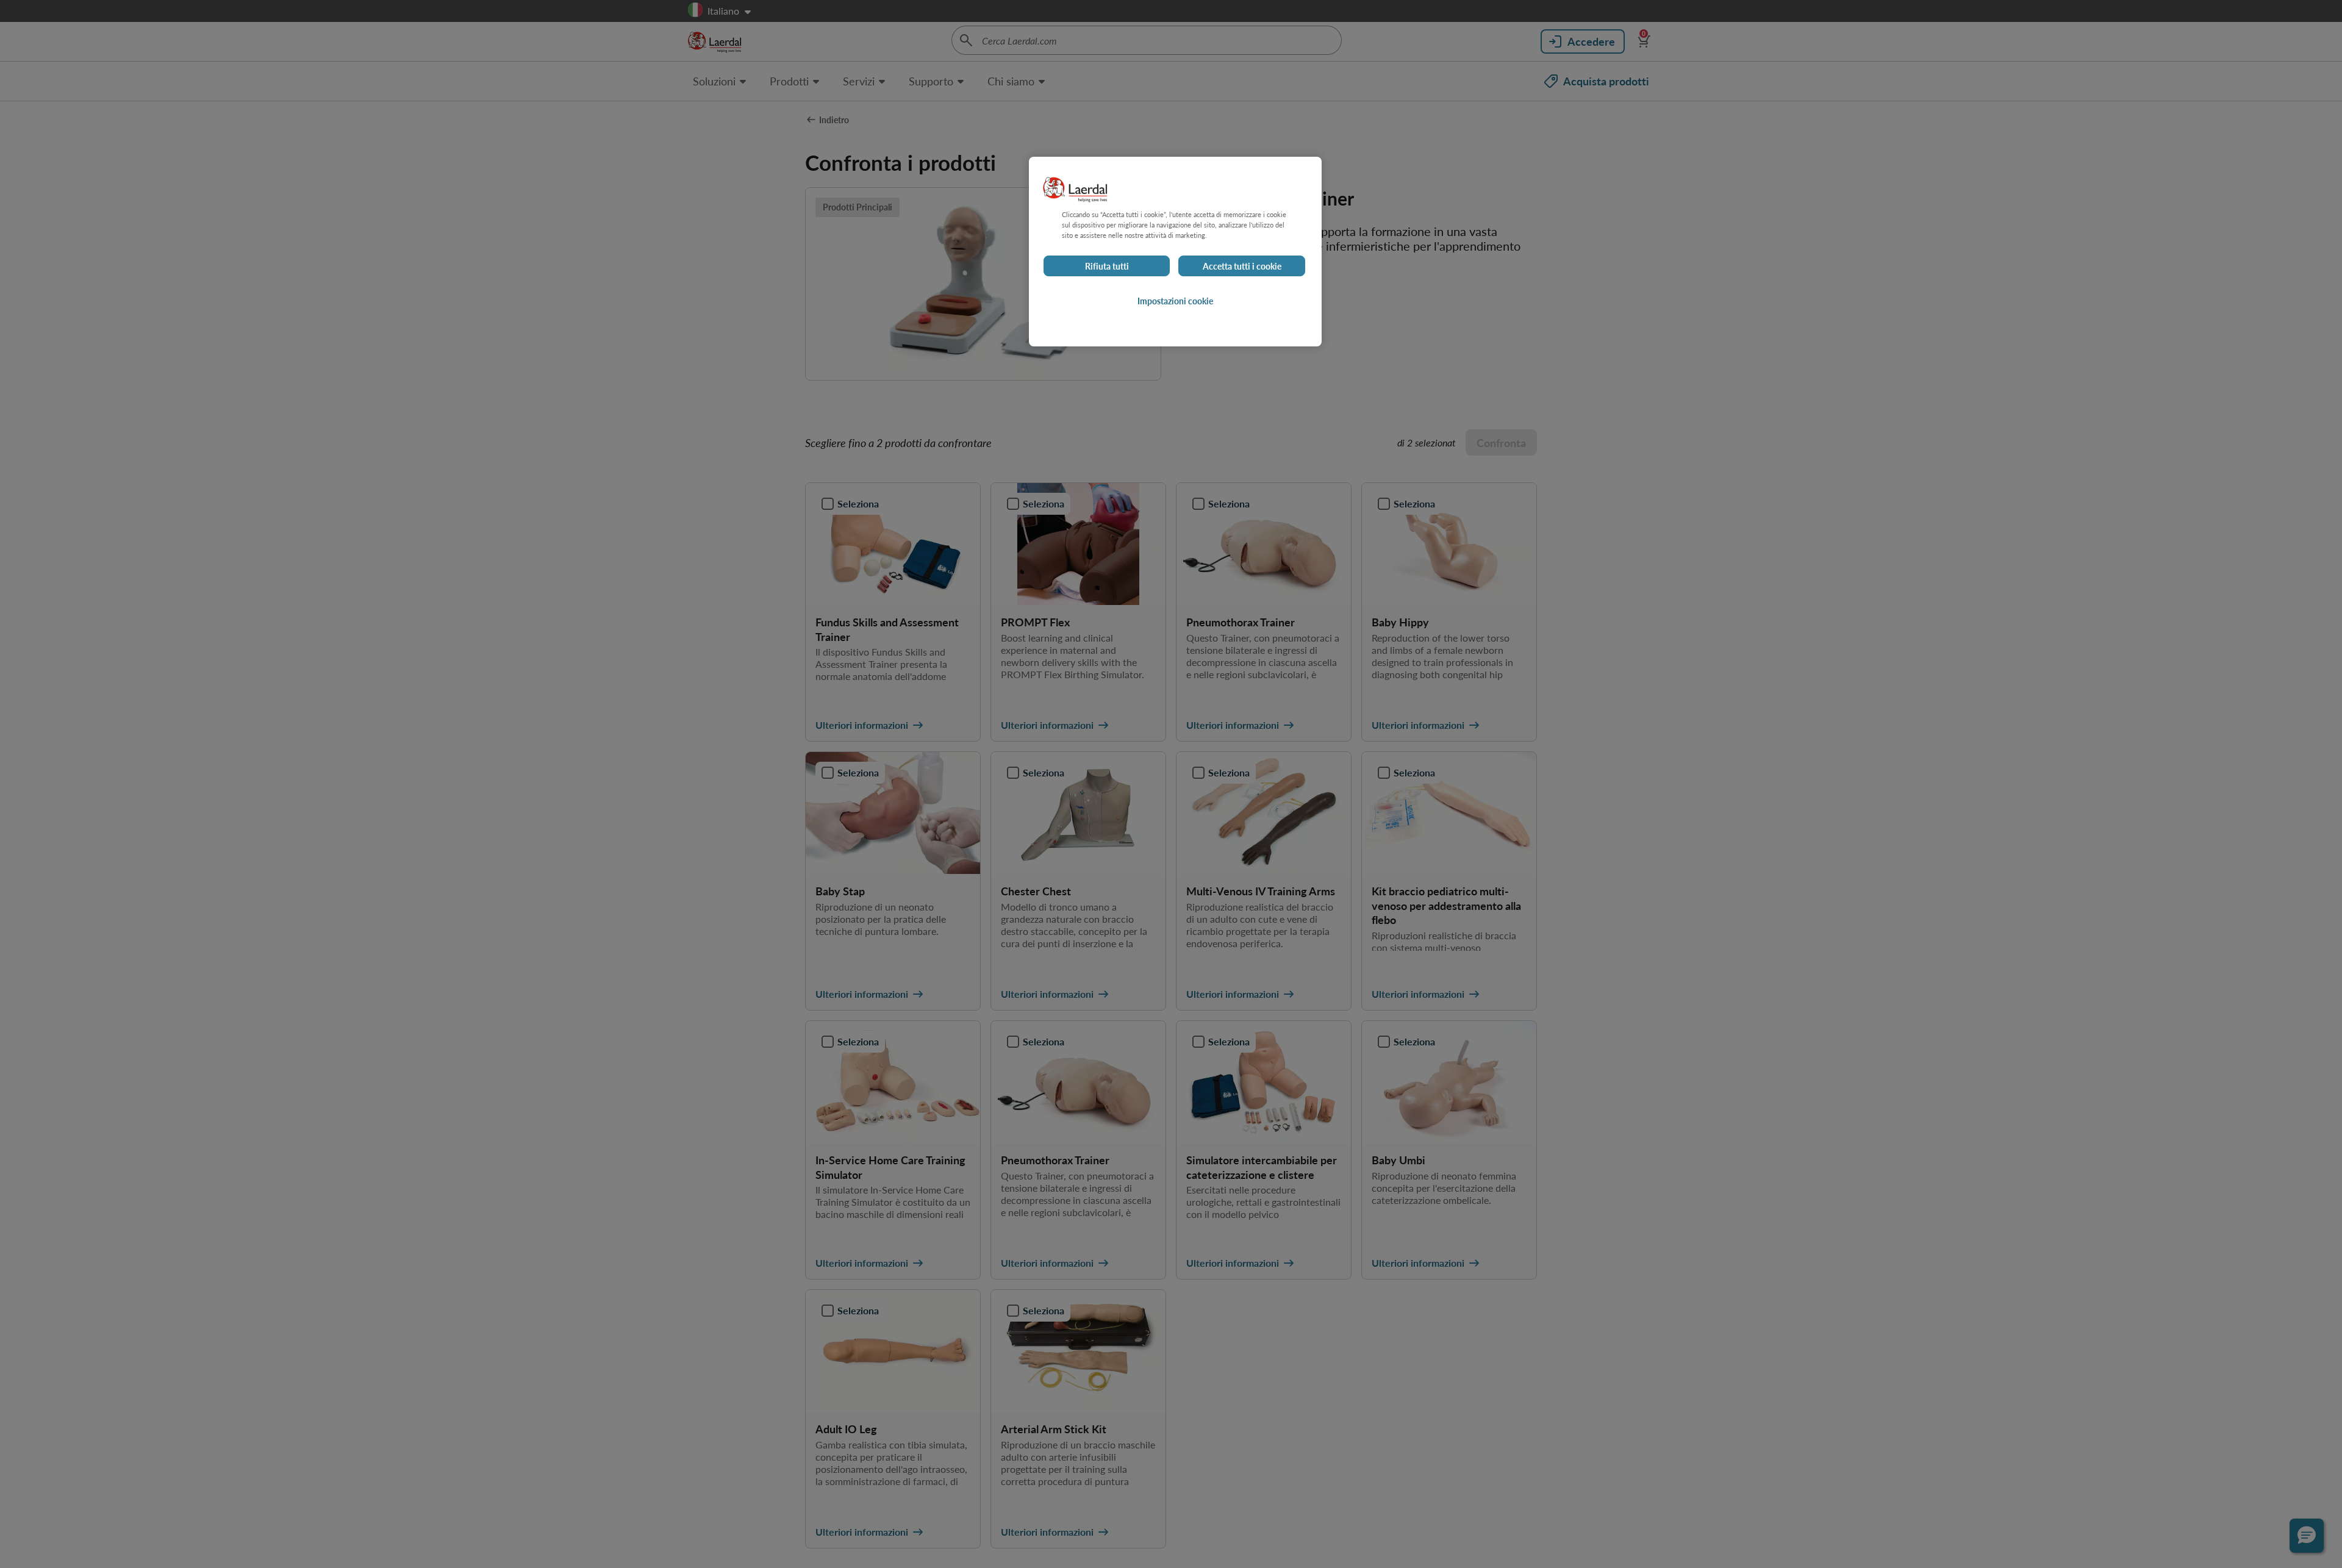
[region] (1175, 252)
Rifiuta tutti (1107, 266)
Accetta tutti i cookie (1242, 266)
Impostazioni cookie (1175, 301)
